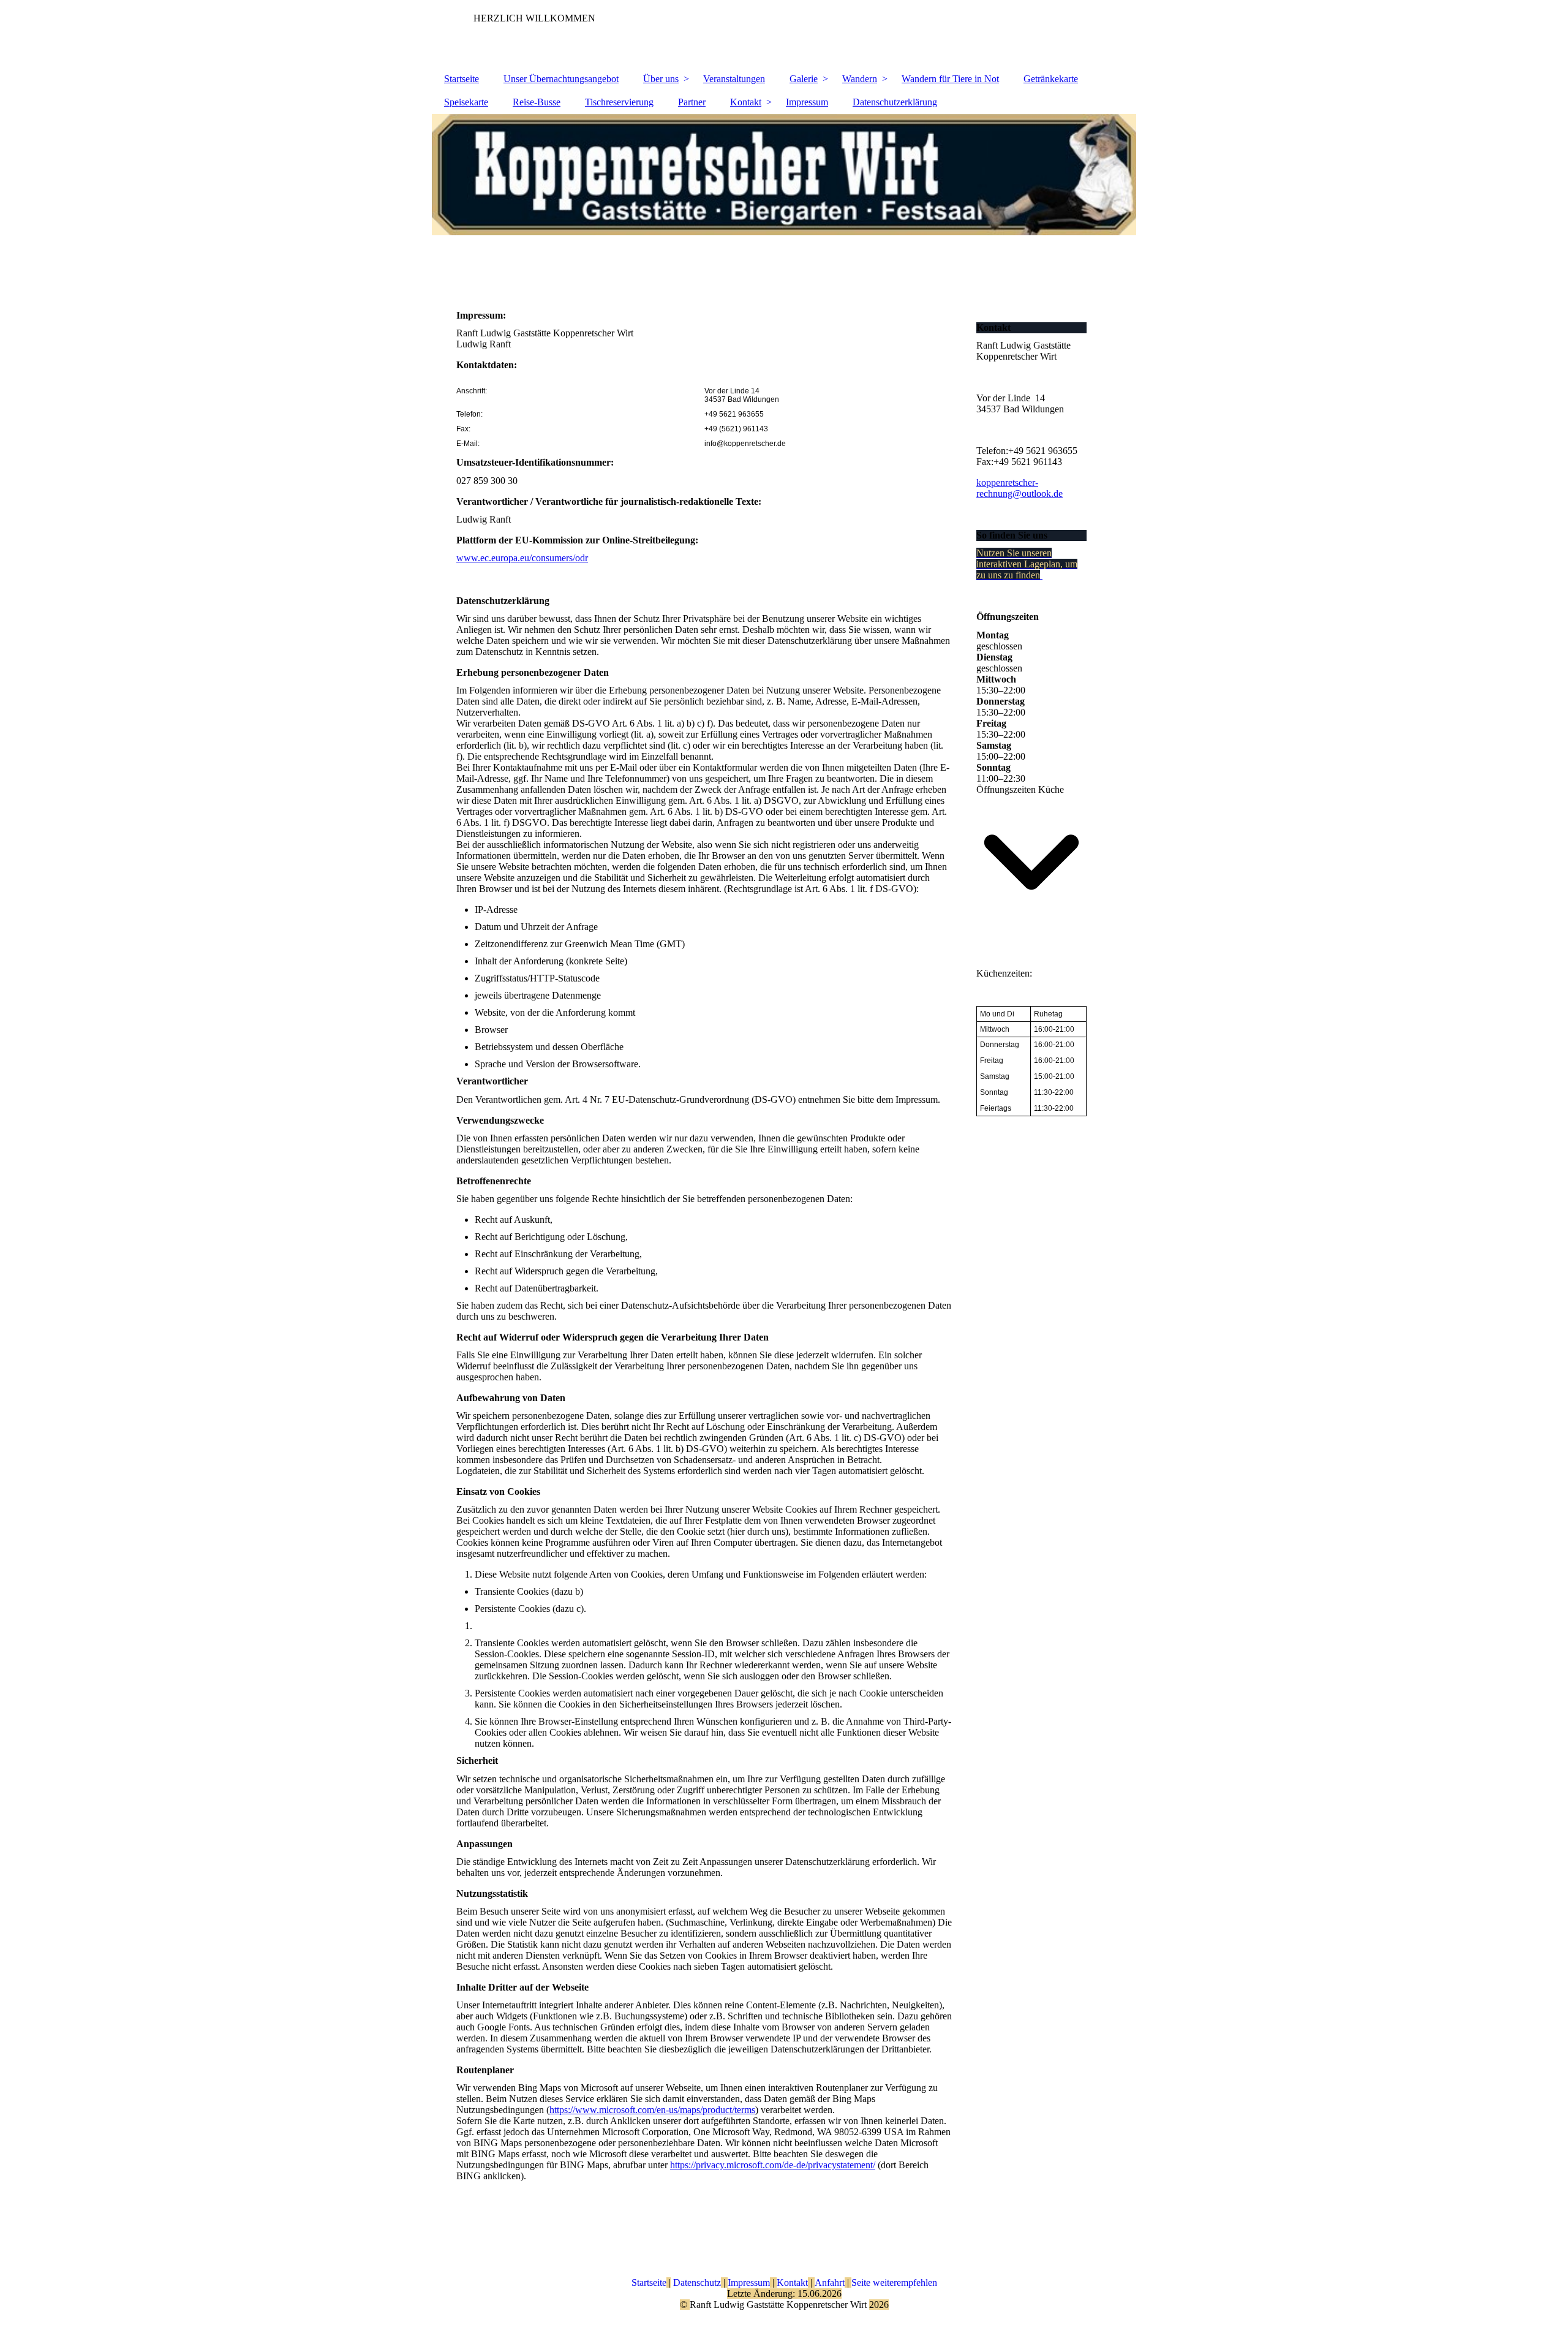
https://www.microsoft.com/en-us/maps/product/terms (652, 2110)
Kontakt (746, 102)
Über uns (661, 79)
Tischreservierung (619, 102)
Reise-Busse (537, 102)
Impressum (807, 102)
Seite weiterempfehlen (894, 2282)
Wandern (860, 79)
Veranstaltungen (734, 79)
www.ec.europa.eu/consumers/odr (522, 558)
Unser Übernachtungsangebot (561, 79)
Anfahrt (830, 2282)
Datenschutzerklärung (895, 102)
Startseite (462, 79)
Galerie (804, 79)
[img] (784, 203)
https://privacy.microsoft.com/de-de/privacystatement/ (773, 2165)
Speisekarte (466, 102)
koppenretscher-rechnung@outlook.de (1020, 488)
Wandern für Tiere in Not (950, 79)
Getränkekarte (1051, 79)
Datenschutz (696, 2282)
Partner (692, 102)
